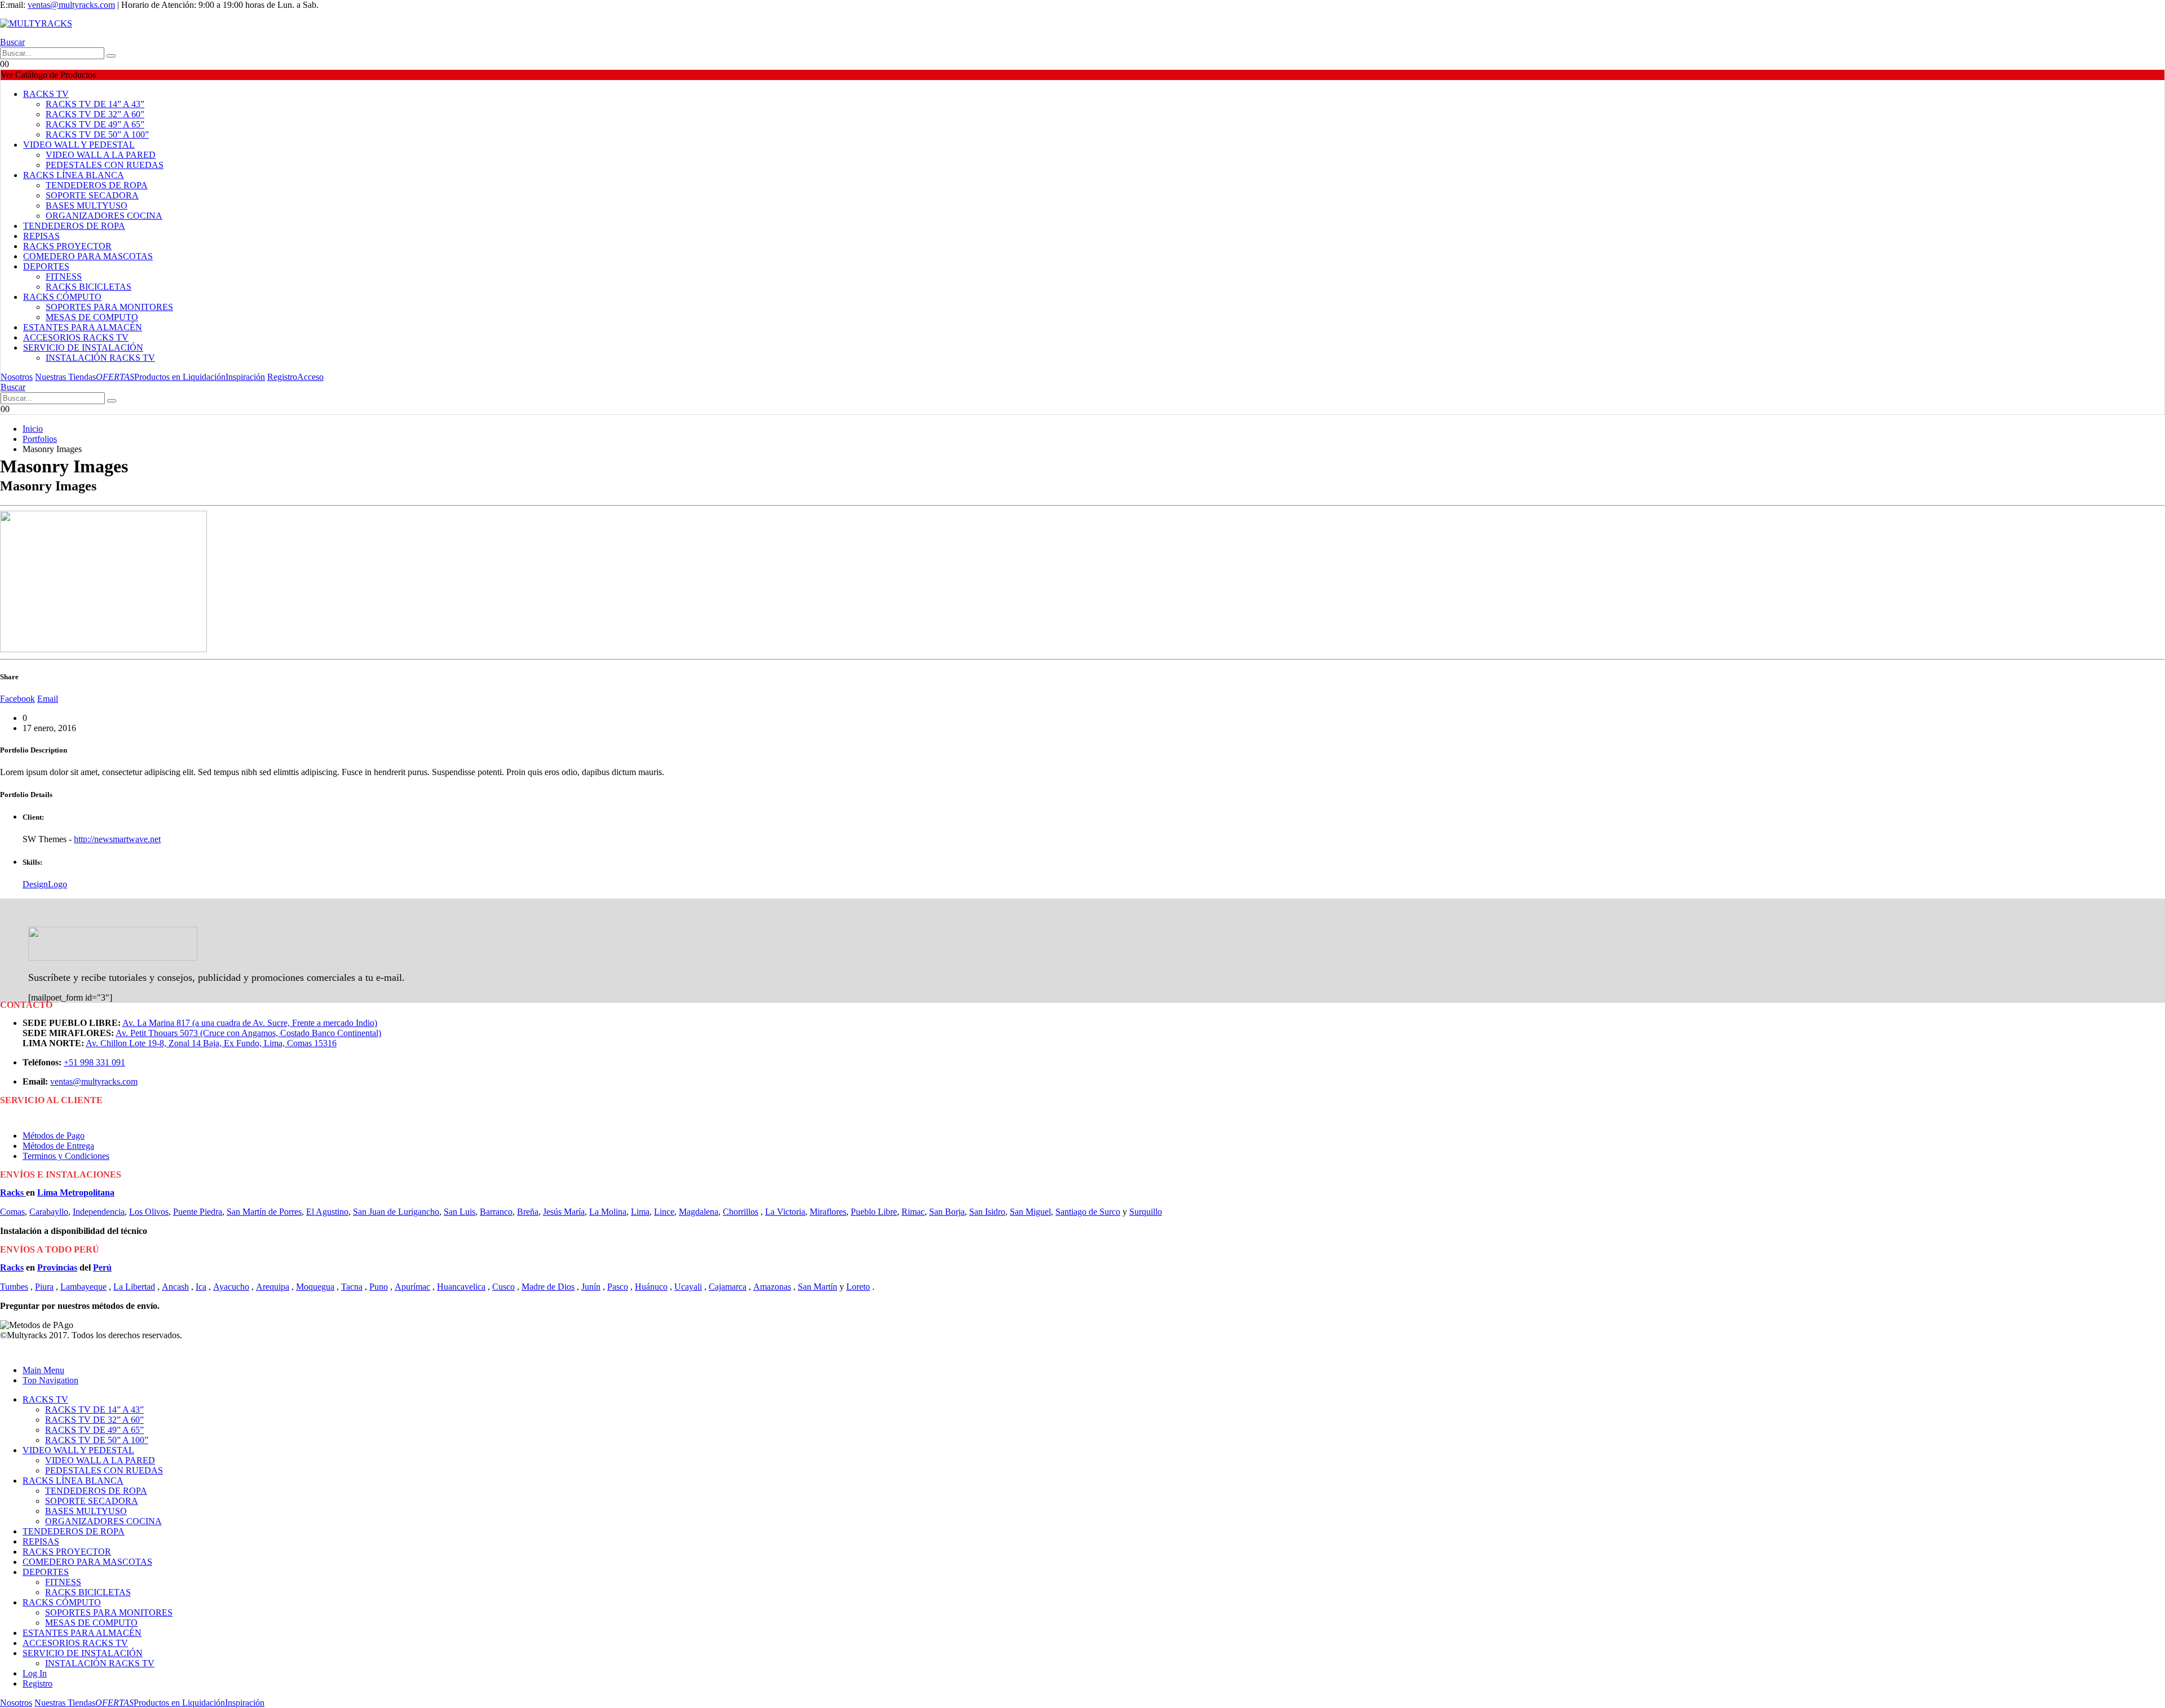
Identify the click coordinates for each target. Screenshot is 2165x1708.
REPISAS (41, 236)
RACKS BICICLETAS (89, 287)
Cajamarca (728, 1287)
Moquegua (315, 1287)
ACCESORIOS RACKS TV (76, 337)
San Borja (947, 1212)
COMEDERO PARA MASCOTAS (88, 256)
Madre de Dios (548, 1287)
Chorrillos (741, 1212)
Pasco (618, 1287)
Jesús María (564, 1212)
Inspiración (245, 377)
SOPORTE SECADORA (92, 195)
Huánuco (651, 1287)
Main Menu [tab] (43, 1370)
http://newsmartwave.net (117, 839)
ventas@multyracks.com (71, 5)
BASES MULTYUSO (87, 205)
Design (35, 884)
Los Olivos (149, 1212)
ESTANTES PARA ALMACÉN (83, 327)
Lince (664, 1212)
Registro (282, 377)
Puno (379, 1287)
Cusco (503, 1287)
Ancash (175, 1287)
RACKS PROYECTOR (67, 246)
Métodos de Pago (54, 1136)
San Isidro (987, 1212)
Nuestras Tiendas (65, 377)
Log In (35, 1673)
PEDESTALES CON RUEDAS (105, 165)
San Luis (459, 1212)
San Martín (818, 1287)
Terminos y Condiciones (66, 1156)
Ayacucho (231, 1287)
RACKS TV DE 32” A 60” (95, 114)
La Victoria (785, 1212)
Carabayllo (49, 1212)
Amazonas (772, 1287)
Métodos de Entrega (58, 1146)
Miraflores (828, 1212)
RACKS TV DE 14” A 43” (95, 104)
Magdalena (699, 1212)
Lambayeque (83, 1287)
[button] (12, 42)
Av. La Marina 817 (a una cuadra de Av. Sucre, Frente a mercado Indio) (250, 1023)
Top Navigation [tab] (50, 1380)
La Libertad (134, 1287)
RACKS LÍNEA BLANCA (74, 175)
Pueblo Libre (874, 1212)
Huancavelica (461, 1287)
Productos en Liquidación (161, 377)
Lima (640, 1212)
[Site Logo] (36, 23)
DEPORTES (46, 266)
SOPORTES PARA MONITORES (109, 307)
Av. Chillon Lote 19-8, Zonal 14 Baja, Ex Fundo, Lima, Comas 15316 (211, 1043)
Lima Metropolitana (76, 1192)
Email (48, 699)
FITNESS (64, 276)
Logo (58, 884)
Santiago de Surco (1088, 1212)
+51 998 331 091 (94, 1062)
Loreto (858, 1287)
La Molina (608, 1212)
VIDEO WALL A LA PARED (101, 155)
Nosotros (17, 377)
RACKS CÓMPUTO (62, 297)
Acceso (310, 377)
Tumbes (14, 1287)
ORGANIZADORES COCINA (104, 216)
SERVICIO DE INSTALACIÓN (83, 348)
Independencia (99, 1212)
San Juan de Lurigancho (396, 1212)
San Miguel (1030, 1212)
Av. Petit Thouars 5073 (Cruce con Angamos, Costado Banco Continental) (248, 1033)
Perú (102, 1267)
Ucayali (688, 1287)
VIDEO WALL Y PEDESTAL (79, 145)
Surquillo (1146, 1212)
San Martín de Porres (264, 1212)
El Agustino (327, 1212)
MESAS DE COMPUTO (92, 317)
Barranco (496, 1212)
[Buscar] (111, 56)
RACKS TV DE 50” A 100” (97, 134)
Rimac (913, 1212)
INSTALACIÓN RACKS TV (100, 358)
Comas (12, 1212)
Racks (13, 1192)
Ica (201, 1287)
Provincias (57, 1267)
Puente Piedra (198, 1212)
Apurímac (412, 1287)
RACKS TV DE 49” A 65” (95, 124)
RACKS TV (46, 94)
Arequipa (273, 1287)
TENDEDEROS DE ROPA (97, 185)
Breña (528, 1212)
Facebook (17, 699)
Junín (591, 1287)
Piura (44, 1287)
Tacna (352, 1287)
